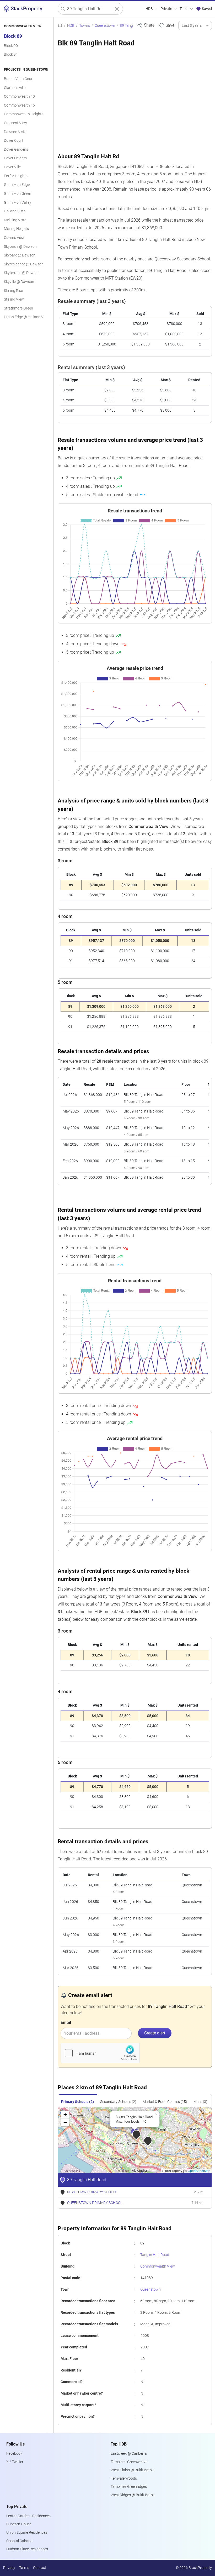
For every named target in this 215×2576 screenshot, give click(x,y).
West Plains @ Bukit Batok (132, 2470)
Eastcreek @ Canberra (129, 2454)
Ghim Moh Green (18, 194)
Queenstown (150, 2289)
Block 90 (11, 46)
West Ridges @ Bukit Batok (133, 2495)
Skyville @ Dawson (19, 282)
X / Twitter (15, 2462)
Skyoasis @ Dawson (20, 247)
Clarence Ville (15, 88)
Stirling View (14, 299)
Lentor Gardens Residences (28, 2516)
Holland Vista (15, 211)
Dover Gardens (16, 149)
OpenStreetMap (199, 2171)
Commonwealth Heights (24, 114)
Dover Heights (15, 158)
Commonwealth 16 (19, 105)
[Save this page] (166, 25)
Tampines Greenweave (129, 2462)
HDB (150, 9)
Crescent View (15, 123)
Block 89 (13, 36)
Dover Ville (12, 167)
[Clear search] (117, 9)
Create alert (155, 2033)
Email (66, 2022)
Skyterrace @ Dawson (22, 273)
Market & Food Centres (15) (165, 2102)
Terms (24, 2568)
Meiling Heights (16, 229)
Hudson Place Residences (27, 2549)
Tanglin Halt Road (155, 2255)
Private (167, 9)
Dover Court (14, 141)
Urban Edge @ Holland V (24, 317)
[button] (140, 2138)
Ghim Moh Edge (17, 185)
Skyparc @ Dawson (20, 255)
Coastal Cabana (19, 2541)
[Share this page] (146, 25)
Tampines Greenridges (129, 2487)
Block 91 (11, 54)
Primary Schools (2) (77, 2102)
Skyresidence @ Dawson (24, 264)
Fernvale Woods (124, 2478)
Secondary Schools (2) (118, 2102)
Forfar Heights (16, 176)
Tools (184, 9)
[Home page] (60, 26)
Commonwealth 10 (19, 96)
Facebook (14, 2454)
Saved (206, 9)
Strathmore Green (18, 308)
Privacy (9, 2568)
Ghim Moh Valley (18, 203)
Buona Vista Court (19, 79)
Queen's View (14, 238)
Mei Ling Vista (15, 220)
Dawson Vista (15, 132)
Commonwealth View (158, 2266)
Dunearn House (19, 2524)
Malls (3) (200, 2102)
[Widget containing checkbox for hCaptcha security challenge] (100, 2053)
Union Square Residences (27, 2533)
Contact (40, 2568)
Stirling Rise (13, 291)
